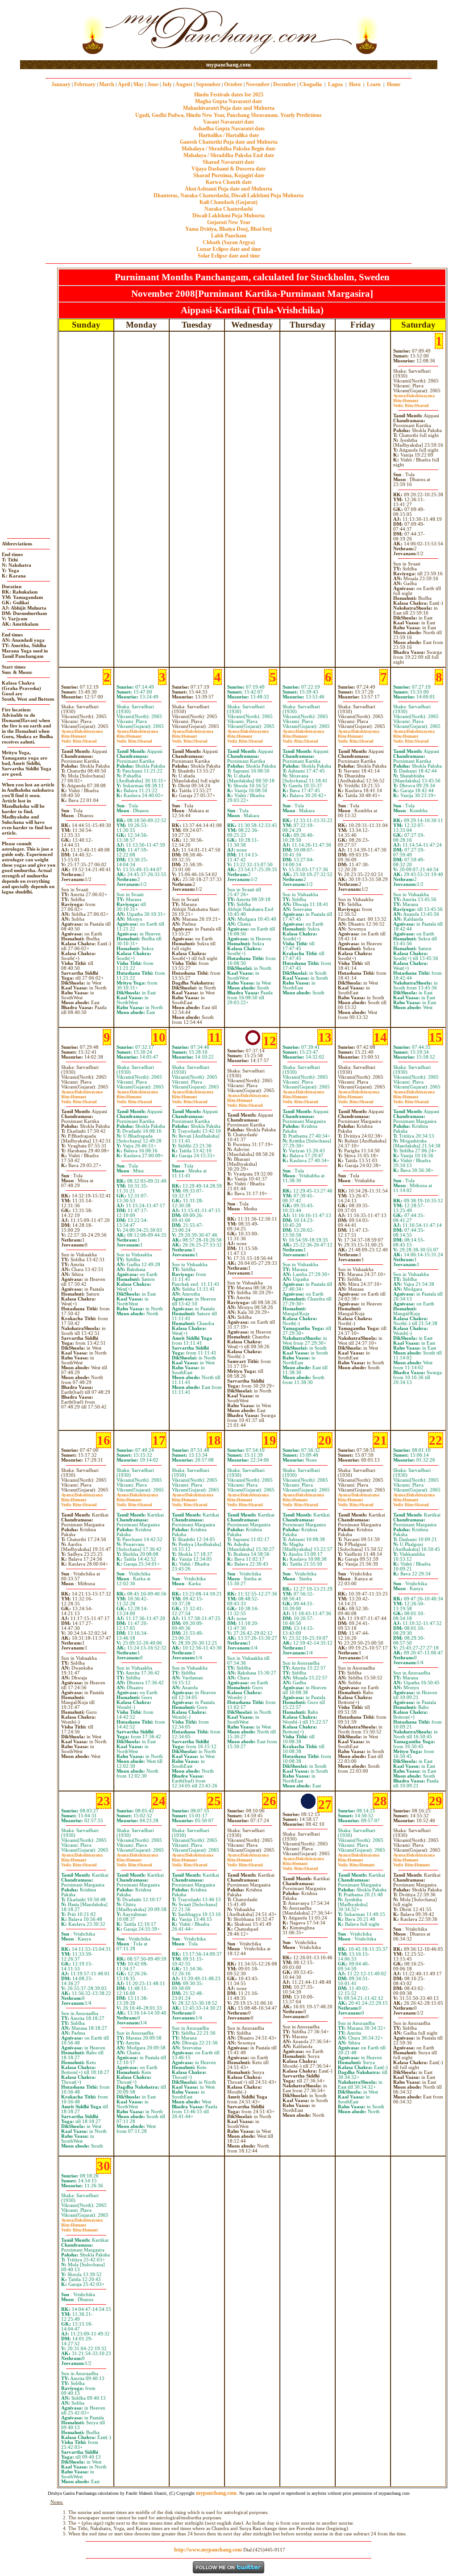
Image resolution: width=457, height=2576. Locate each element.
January (61, 84)
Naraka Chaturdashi (228, 209)
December (285, 84)
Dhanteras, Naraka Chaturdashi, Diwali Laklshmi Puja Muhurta (228, 195)
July (167, 84)
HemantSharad (411, 403)
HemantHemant (356, 1862)
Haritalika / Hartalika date (229, 135)
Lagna (335, 84)
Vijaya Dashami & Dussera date (228, 169)
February (85, 84)
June (153, 84)
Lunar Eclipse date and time (229, 249)
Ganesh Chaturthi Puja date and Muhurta (229, 142)
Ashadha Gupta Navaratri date (229, 129)
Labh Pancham (229, 236)
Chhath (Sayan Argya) (229, 242)
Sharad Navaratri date (228, 162)
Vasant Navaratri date (228, 122)
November (258, 84)
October (233, 84)
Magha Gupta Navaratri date (228, 101)
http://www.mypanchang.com (208, 2550)
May (139, 84)
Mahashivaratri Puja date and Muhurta (229, 108)
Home (394, 84)
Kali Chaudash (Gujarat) (228, 202)
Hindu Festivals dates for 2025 (229, 95)
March (107, 84)
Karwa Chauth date (229, 182)
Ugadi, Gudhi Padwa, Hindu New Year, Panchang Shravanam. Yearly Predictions (228, 115)
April (124, 84)
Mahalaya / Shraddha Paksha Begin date (228, 149)
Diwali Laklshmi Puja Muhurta (228, 216)
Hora (355, 84)
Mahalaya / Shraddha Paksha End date (229, 155)
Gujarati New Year (229, 222)
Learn (374, 84)
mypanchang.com (228, 64)
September (208, 84)
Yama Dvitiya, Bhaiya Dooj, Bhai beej (228, 229)
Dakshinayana (414, 396)
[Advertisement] (49, 31)
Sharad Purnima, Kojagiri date (229, 175)
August (184, 84)
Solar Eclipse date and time (229, 256)
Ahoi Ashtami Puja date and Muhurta (228, 189)
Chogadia (311, 84)
